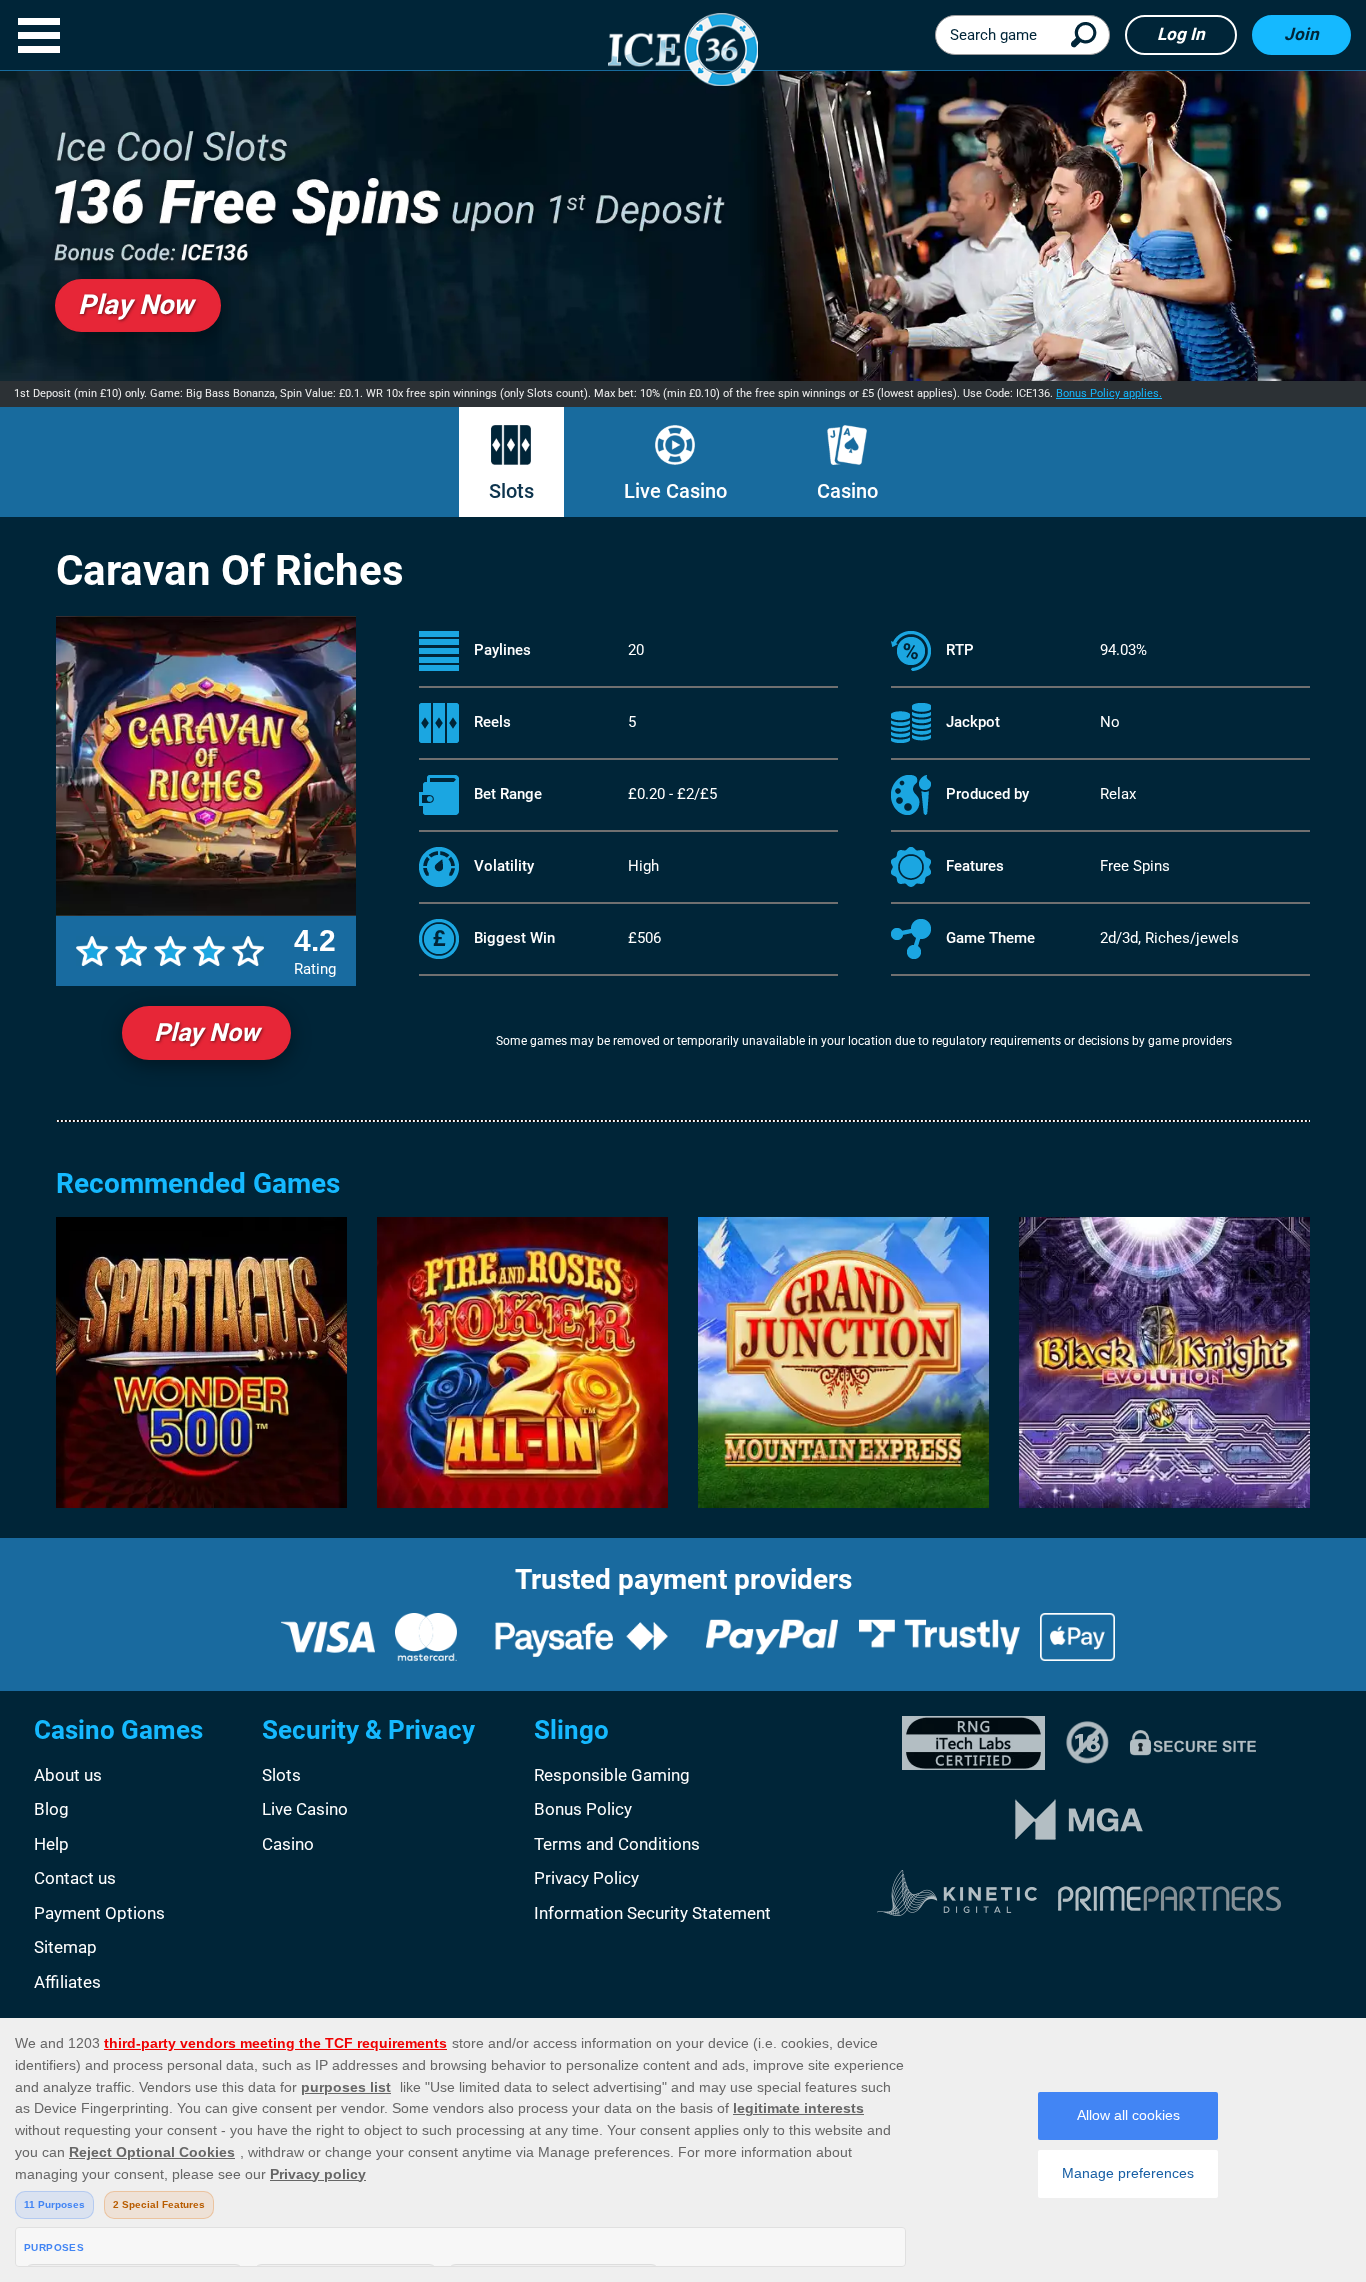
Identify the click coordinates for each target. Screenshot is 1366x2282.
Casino (847, 491)
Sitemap (65, 1947)
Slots (511, 491)
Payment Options (99, 1913)
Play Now (206, 1032)
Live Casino (675, 491)
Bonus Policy (583, 1809)
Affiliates (67, 1982)
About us (68, 1775)
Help (51, 1844)
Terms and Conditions (617, 1844)
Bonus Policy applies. (1109, 393)
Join (1301, 34)
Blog (51, 1809)
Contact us (75, 1878)
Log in (1181, 34)
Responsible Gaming (612, 1775)
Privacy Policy (586, 1878)
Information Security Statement (652, 1913)
